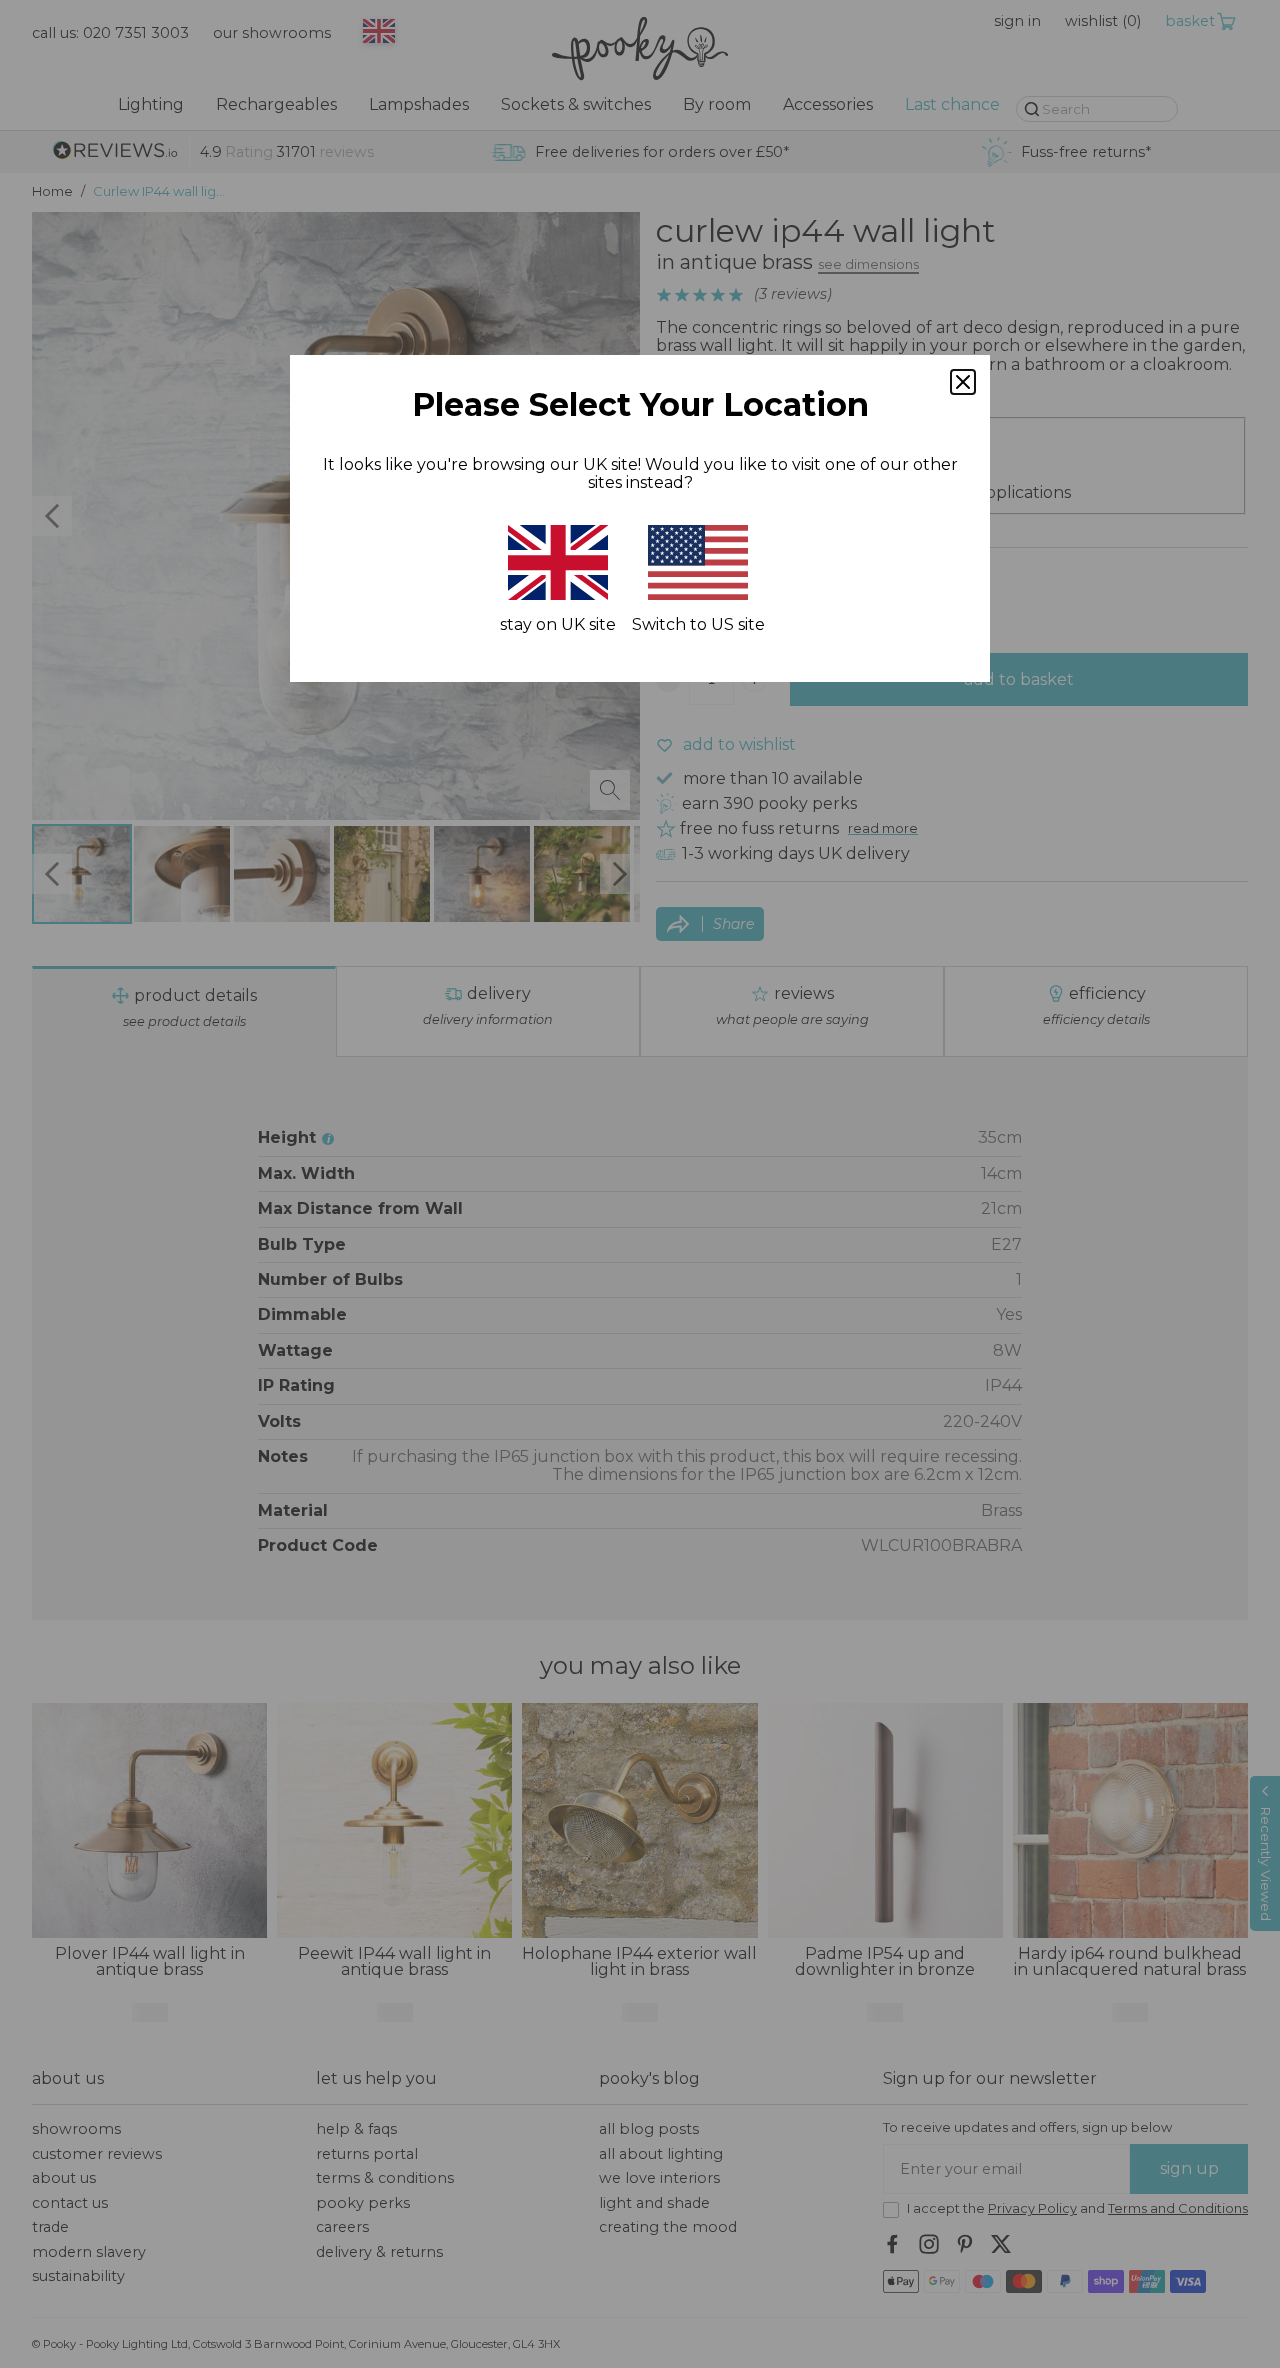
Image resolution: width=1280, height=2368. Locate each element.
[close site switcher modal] (963, 382)
